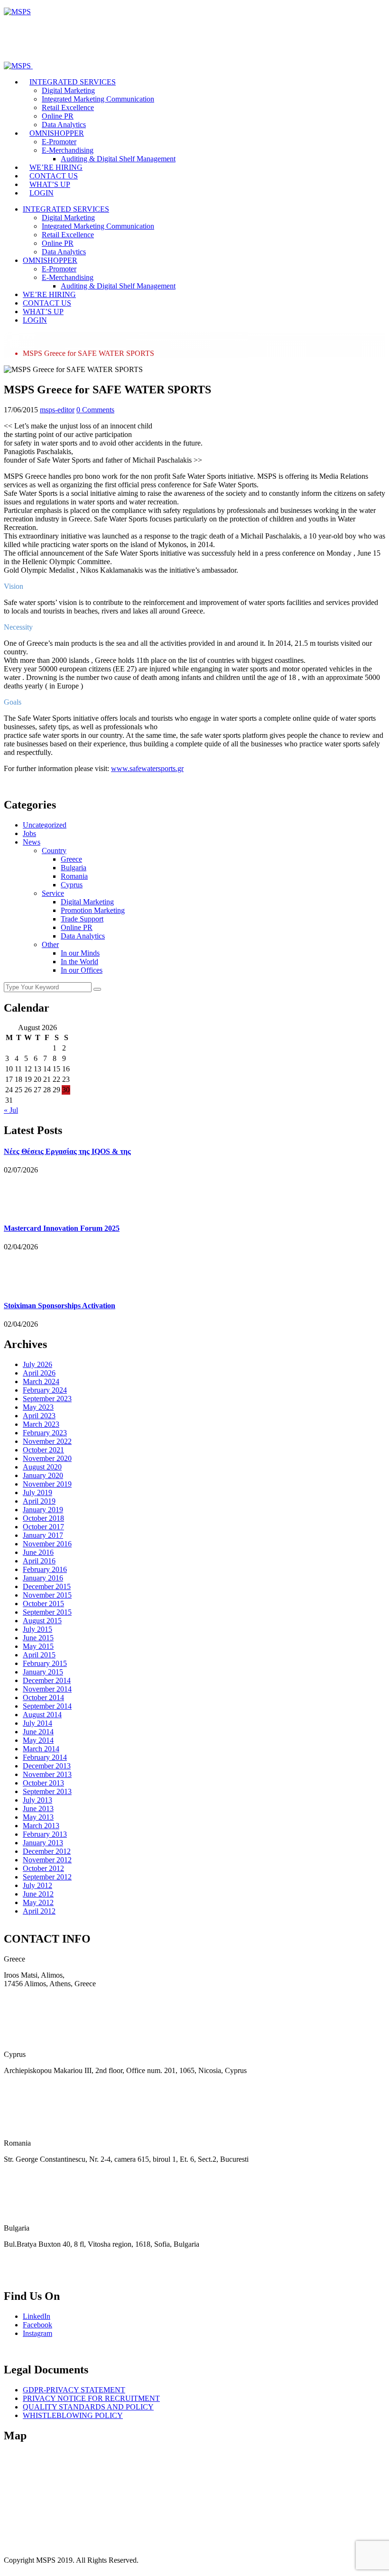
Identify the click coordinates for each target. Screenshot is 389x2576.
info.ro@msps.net (30, 2191)
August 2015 (42, 1621)
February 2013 (45, 1834)
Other (50, 944)
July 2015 (37, 1629)
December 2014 (47, 1680)
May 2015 (38, 1646)
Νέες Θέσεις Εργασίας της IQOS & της (67, 1151)
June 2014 (38, 1732)
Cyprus (72, 885)
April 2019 (39, 1501)
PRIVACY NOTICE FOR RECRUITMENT (91, 2398)
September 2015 (47, 1612)
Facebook (37, 2325)
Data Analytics (64, 125)
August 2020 (42, 1467)
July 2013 (37, 1800)
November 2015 (47, 1595)
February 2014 (45, 1757)
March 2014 (41, 1749)
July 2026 (37, 1364)
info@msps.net (26, 2016)
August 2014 (42, 1715)
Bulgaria (74, 868)
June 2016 (38, 1552)
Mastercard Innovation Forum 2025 (62, 1228)
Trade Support (82, 919)
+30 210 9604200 (31, 2000)
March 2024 (41, 1381)
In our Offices (82, 970)
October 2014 (43, 1697)
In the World (79, 962)
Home (32, 336)
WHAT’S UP (50, 184)
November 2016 (47, 1544)
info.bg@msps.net (31, 2276)
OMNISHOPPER (57, 133)
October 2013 (43, 1783)
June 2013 (38, 1809)
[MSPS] (17, 12)
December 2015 (47, 1586)
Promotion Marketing (93, 910)
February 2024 (45, 1390)
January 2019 (43, 1510)
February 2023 (45, 1433)
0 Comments (95, 410)
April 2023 (39, 1416)
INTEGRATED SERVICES (73, 82)
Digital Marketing (68, 90)
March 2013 (41, 1826)
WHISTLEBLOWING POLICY (73, 2415)
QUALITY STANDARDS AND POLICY (88, 2407)
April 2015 (39, 1655)
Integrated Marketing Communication (98, 99)
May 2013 (38, 1817)
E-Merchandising (68, 150)
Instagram (37, 2333)
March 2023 (41, 1424)
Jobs (29, 833)
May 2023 (38, 1407)
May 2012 (38, 1902)
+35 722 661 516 (30, 2086)
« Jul (11, 1110)
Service (53, 893)
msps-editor (57, 410)
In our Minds (80, 953)
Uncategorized (45, 825)
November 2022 (47, 1441)
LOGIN (42, 193)
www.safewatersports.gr (147, 768)
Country (54, 851)
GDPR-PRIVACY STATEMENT (74, 2390)
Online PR (58, 116)
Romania (74, 876)
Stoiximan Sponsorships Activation (60, 1306)
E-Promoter (59, 142)
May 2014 (38, 1740)
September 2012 (47, 1877)
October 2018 (43, 1518)
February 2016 (45, 1569)
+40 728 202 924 (30, 2175)
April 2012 (39, 1911)
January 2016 (43, 1578)
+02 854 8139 (25, 2260)
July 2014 (37, 1723)
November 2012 (47, 1860)
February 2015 (45, 1663)
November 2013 (47, 1774)
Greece (71, 859)
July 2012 (37, 1885)
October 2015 (43, 1604)
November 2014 (47, 1689)
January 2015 (43, 1672)
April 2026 (39, 1373)
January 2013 (43, 1843)
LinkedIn (37, 2316)
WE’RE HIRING (56, 167)
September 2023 (47, 1399)
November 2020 (47, 1458)
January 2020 (43, 1475)
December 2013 (47, 1766)
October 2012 (43, 1868)
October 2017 (43, 1527)
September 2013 (47, 1791)
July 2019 (37, 1493)
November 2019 (47, 1484)
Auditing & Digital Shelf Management (118, 159)
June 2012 (38, 1894)
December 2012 (47, 1851)
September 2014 (47, 1706)
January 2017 (43, 1535)
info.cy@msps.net (31, 2102)
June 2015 (38, 1638)
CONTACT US (54, 176)
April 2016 (39, 1561)
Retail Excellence (68, 107)
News (32, 842)
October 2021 (43, 1450)
